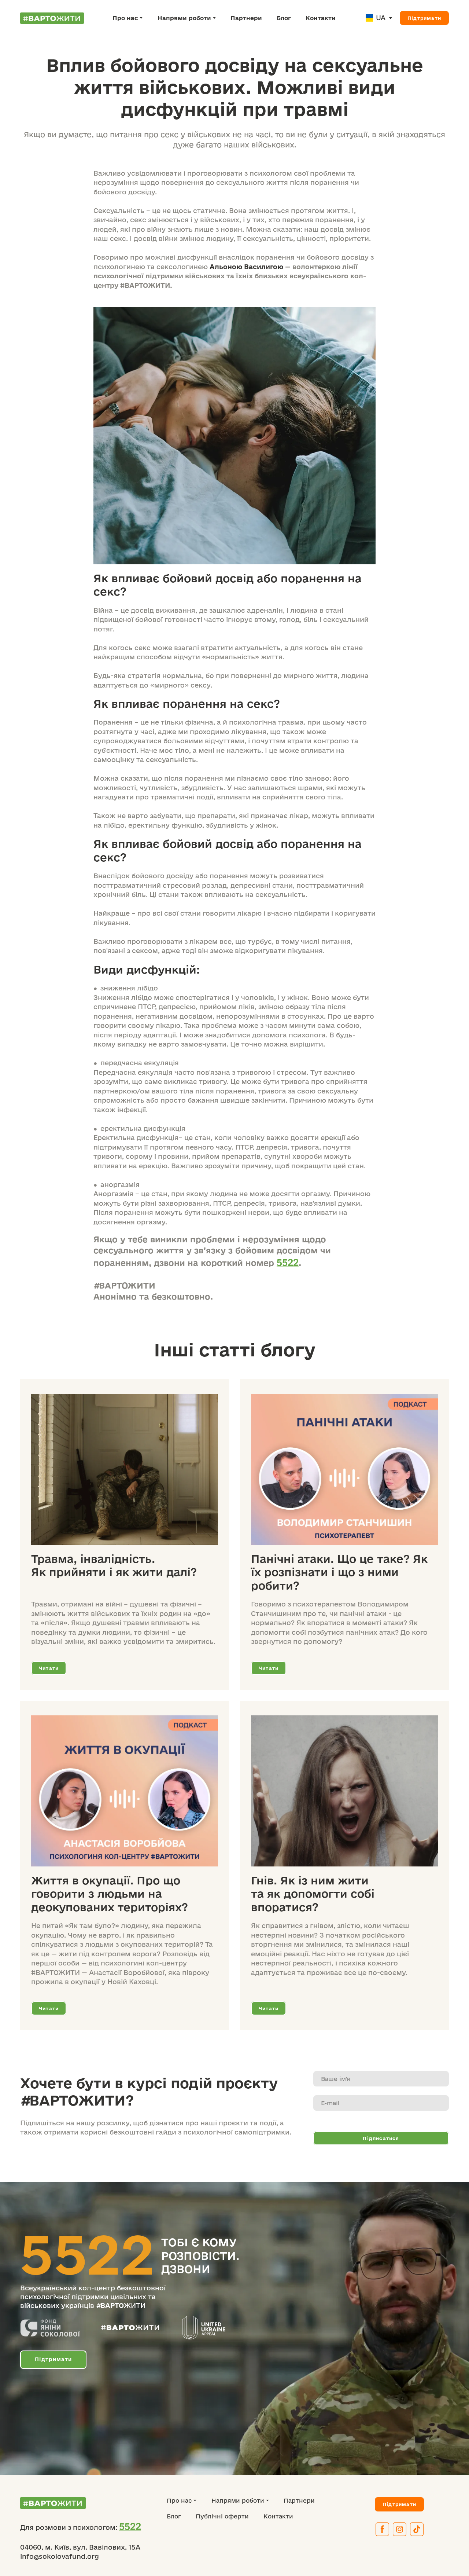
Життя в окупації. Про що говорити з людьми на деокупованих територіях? (110, 1894)
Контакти (321, 18)
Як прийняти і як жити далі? (114, 1572)
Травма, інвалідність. (93, 1559)
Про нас (125, 18)
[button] (424, 18)
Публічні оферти (222, 2516)
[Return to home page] (52, 18)
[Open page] (369, 18)
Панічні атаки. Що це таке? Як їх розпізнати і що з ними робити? (339, 1572)
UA (381, 18)
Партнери (246, 18)
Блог (284, 18)
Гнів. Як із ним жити (310, 1880)
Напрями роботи (184, 18)
